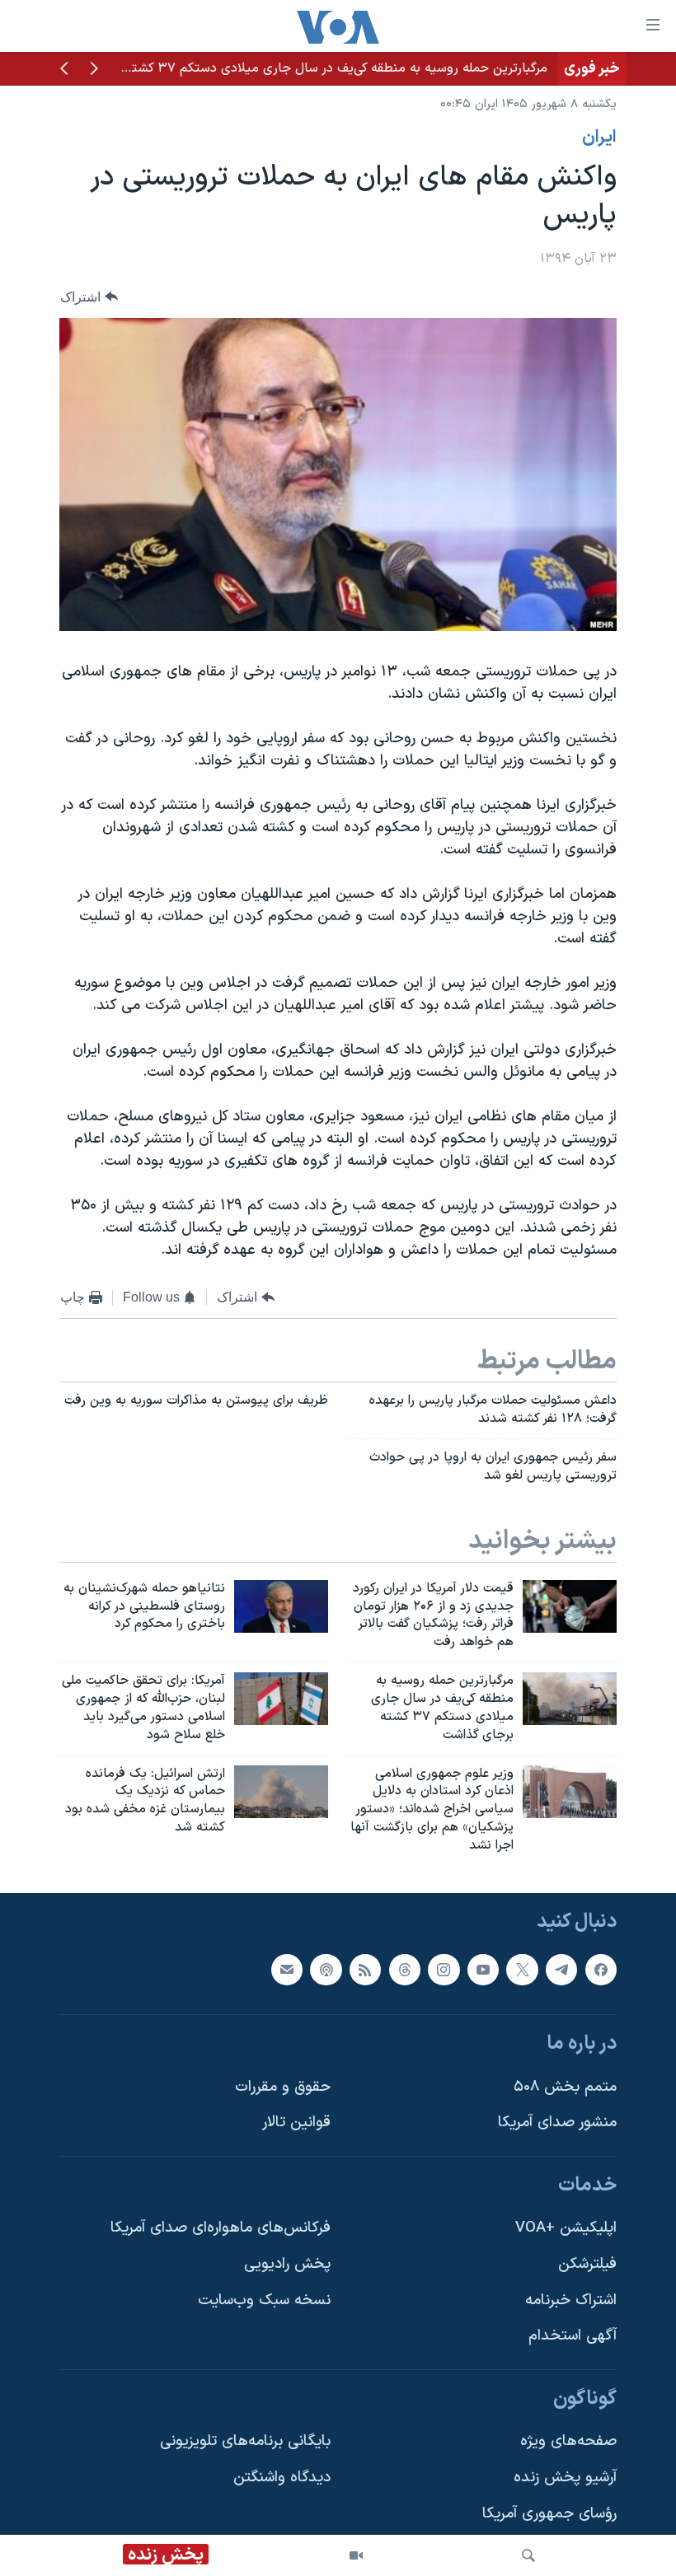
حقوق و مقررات (283, 2086)
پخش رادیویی (287, 2264)
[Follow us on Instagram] (444, 1969)
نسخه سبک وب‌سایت (264, 2300)
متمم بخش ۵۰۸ (565, 2086)
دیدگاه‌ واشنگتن (282, 2478)
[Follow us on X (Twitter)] (522, 1969)
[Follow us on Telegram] (561, 1969)
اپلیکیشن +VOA (566, 2228)
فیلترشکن (587, 2264)
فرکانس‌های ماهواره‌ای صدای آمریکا (221, 2228)
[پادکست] (326, 1969)
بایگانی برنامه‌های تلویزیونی (245, 2441)
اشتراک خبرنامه (571, 2300)
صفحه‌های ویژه (568, 2441)
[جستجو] (528, 2555)
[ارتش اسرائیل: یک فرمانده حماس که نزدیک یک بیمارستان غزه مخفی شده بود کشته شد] (281, 1792)
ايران (599, 138)
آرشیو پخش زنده (565, 2478)
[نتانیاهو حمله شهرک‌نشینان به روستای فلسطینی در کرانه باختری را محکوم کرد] (281, 1606)
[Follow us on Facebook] (601, 1969)
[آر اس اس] (365, 1969)
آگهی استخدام (573, 2336)
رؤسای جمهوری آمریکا (549, 2513)
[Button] (89, 297)
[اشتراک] (287, 1969)
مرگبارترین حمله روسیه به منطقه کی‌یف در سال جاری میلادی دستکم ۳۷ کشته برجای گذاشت (299, 68)
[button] (94, 70)
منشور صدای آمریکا (557, 2123)
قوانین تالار (296, 2123)
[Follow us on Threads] (405, 1969)
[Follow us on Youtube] (483, 1969)
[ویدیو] (356, 2555)
